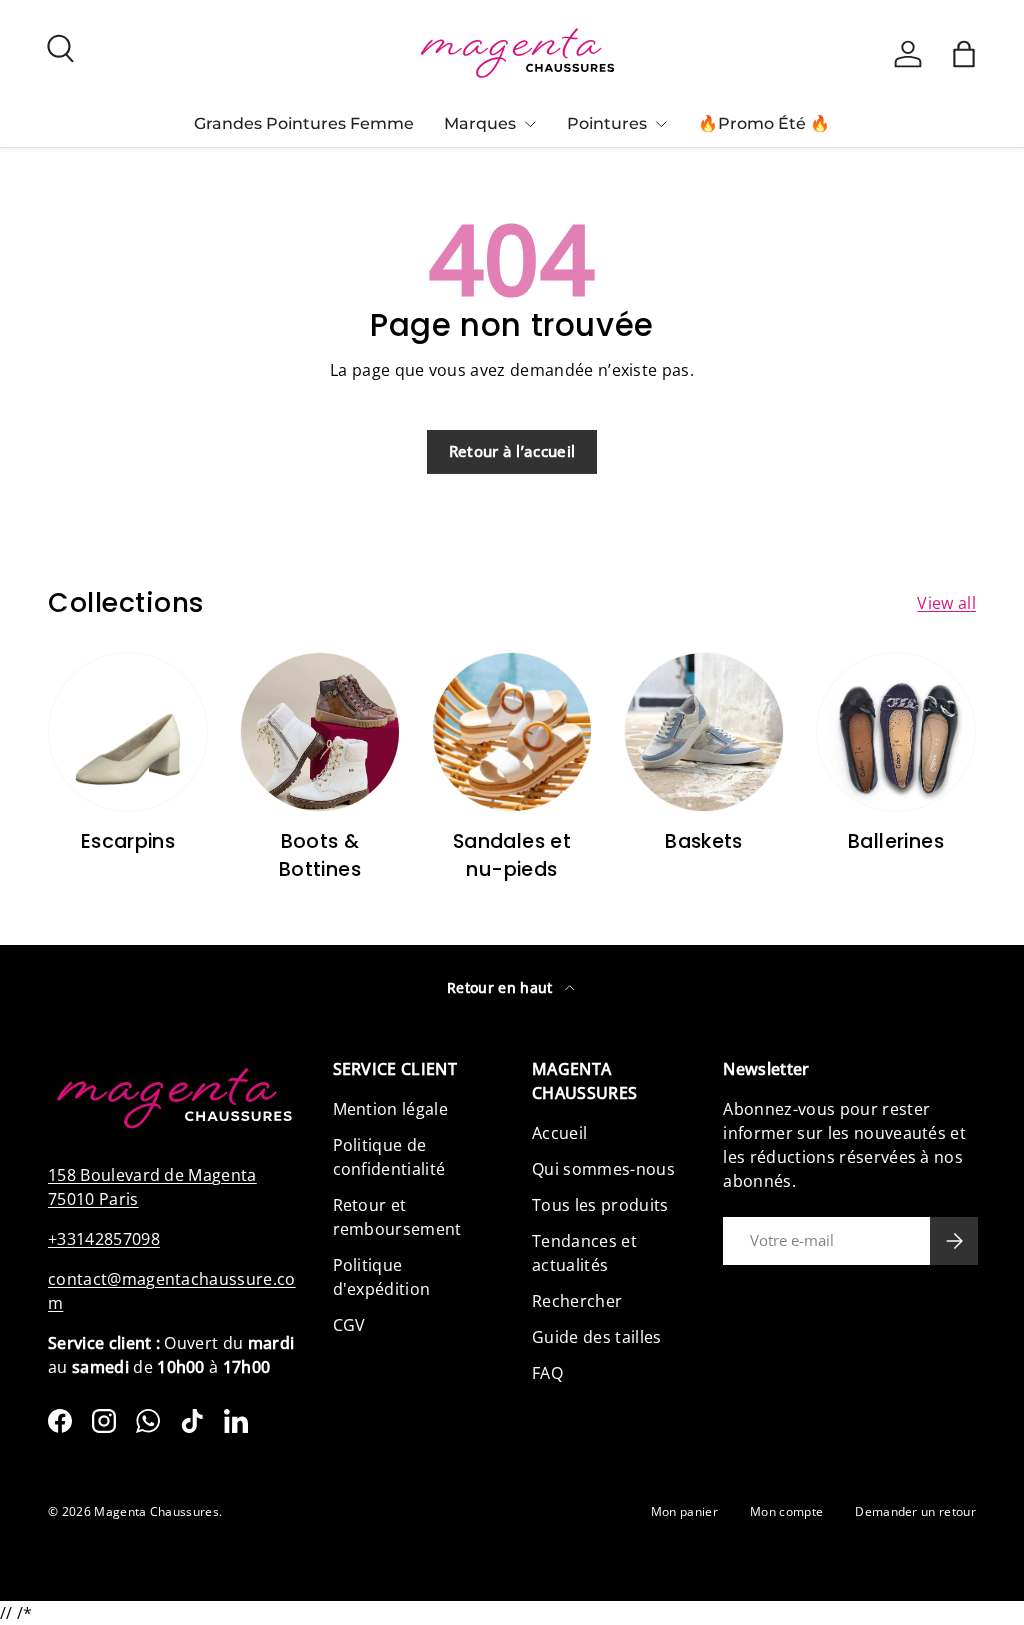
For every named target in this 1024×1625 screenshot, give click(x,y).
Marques (480, 123)
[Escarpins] (128, 732)
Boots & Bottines (320, 855)
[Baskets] (704, 732)
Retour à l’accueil (512, 451)
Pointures (607, 123)
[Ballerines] (896, 732)
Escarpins (128, 841)
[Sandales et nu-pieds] (512, 732)
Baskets (704, 841)
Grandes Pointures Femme (304, 123)
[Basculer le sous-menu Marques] (530, 124)
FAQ (547, 1373)
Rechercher (577, 1301)
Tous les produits (600, 1205)
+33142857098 (104, 1239)
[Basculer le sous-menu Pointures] (661, 124)
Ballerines (896, 841)
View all (946, 603)
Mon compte (786, 1511)
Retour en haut (502, 987)
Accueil (559, 1133)
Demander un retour (915, 1511)
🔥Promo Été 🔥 (764, 123)
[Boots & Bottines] (320, 732)
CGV (349, 1325)
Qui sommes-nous (603, 1169)
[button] (964, 54)
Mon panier (684, 1511)
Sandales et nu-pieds (512, 855)
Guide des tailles (596, 1337)
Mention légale (390, 1109)
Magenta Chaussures (156, 1511)
